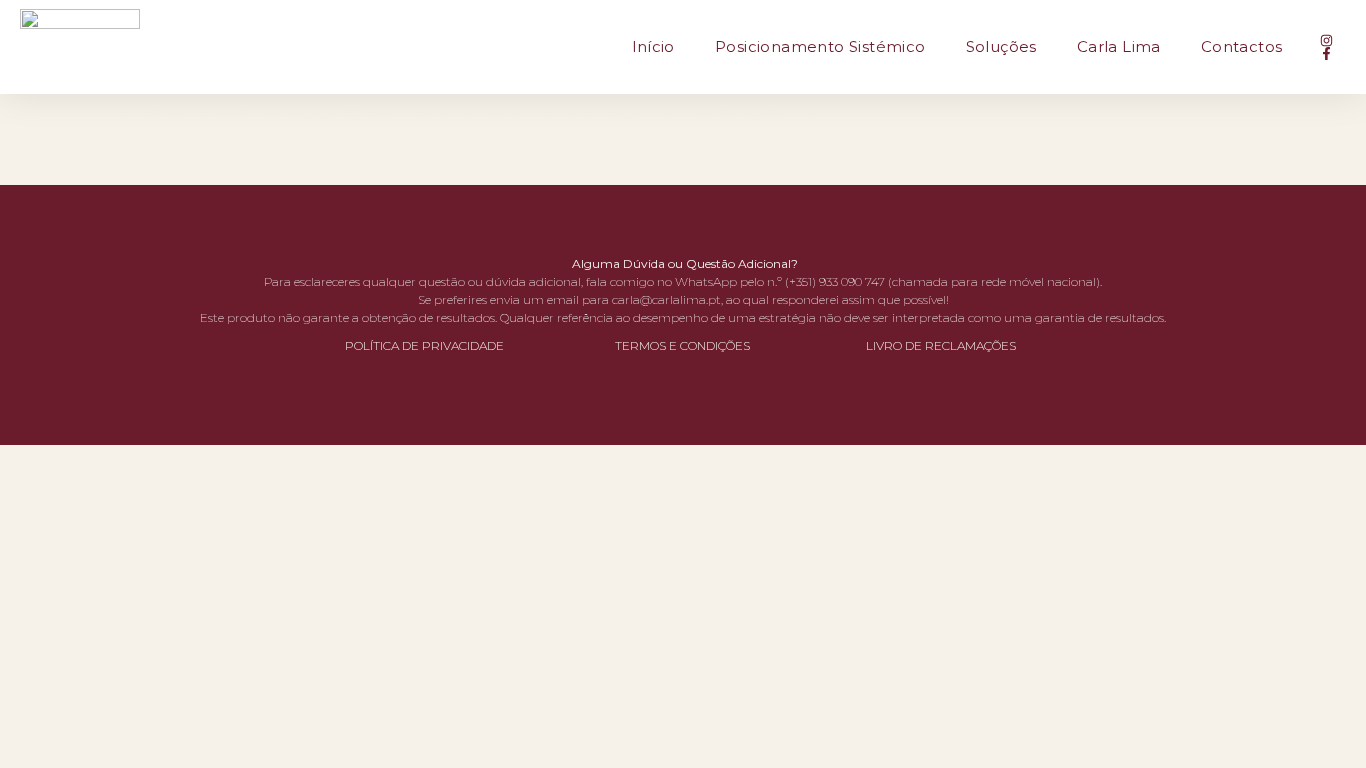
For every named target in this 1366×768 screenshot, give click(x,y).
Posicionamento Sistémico (820, 46)
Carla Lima (1119, 46)
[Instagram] (1326, 40)
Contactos (1242, 46)
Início (653, 46)
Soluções (1001, 46)
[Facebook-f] (1326, 53)
